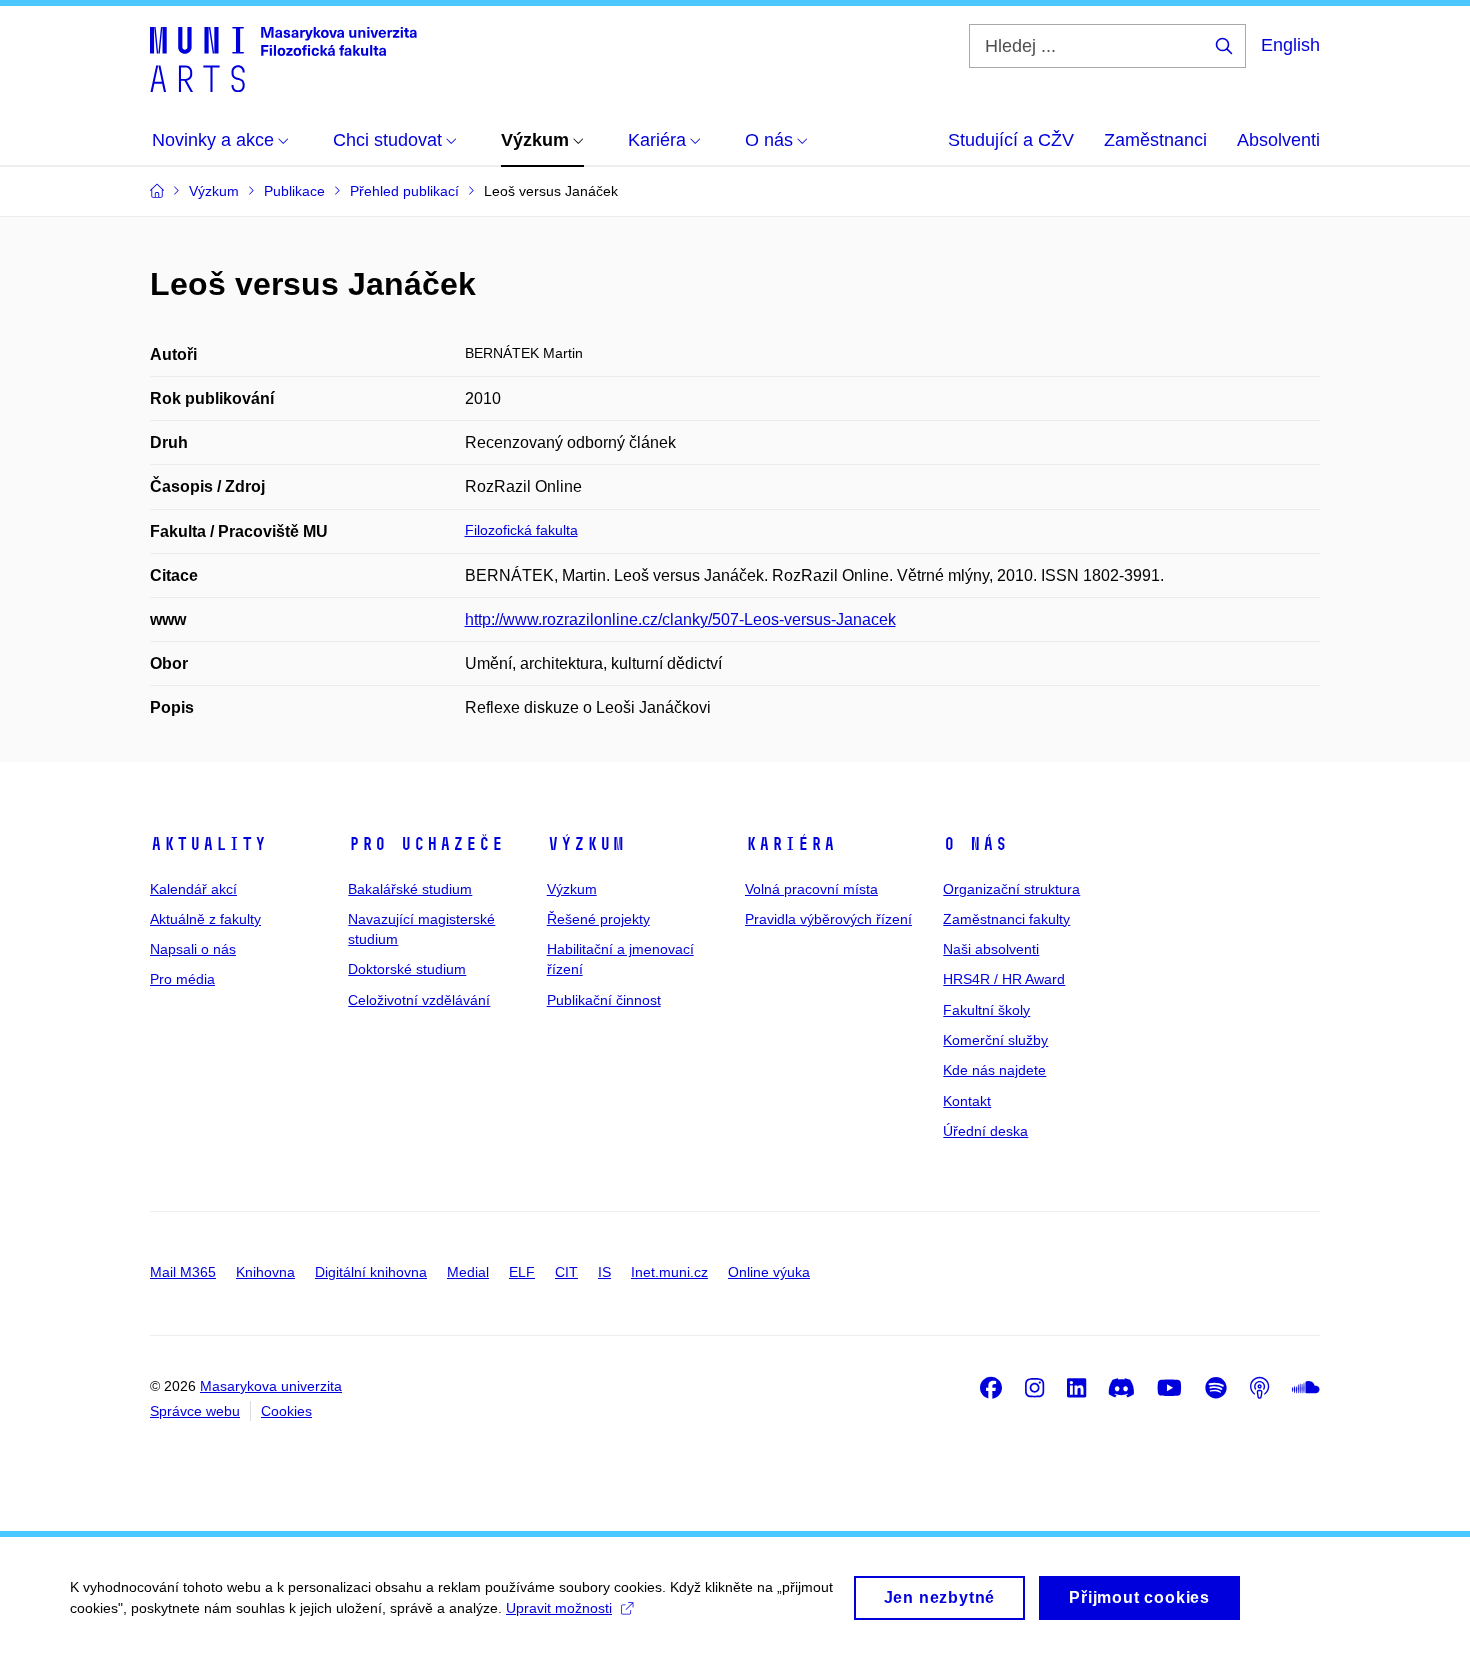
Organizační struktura (1011, 889)
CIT (566, 1272)
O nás (975, 844)
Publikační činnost (604, 1000)
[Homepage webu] (283, 58)
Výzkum (586, 844)
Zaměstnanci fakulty (1006, 919)
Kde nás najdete (994, 1070)
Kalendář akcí (193, 889)
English (1290, 45)
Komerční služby (995, 1040)
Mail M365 (183, 1272)
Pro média (182, 979)
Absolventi (1278, 140)
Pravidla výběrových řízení (828, 919)
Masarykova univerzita (271, 1386)
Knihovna (265, 1272)
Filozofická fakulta (521, 530)
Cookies (286, 1411)
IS (604, 1272)
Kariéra (790, 844)
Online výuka (769, 1272)
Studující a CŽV (1011, 140)
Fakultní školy (986, 1010)
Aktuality (208, 844)
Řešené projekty (598, 919)
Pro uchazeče (426, 844)
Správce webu (195, 1411)
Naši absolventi (991, 949)
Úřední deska (985, 1131)
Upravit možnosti (559, 1608)
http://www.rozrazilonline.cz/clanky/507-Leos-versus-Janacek (680, 619)
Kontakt (967, 1101)
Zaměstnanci (1155, 140)
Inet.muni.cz (669, 1272)
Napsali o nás (193, 949)
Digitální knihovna (371, 1272)
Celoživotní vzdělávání (419, 1000)
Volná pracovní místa (811, 889)
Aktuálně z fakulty (205, 919)
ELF (522, 1272)
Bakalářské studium (410, 889)
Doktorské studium (407, 969)
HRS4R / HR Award (1004, 979)
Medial (468, 1272)
